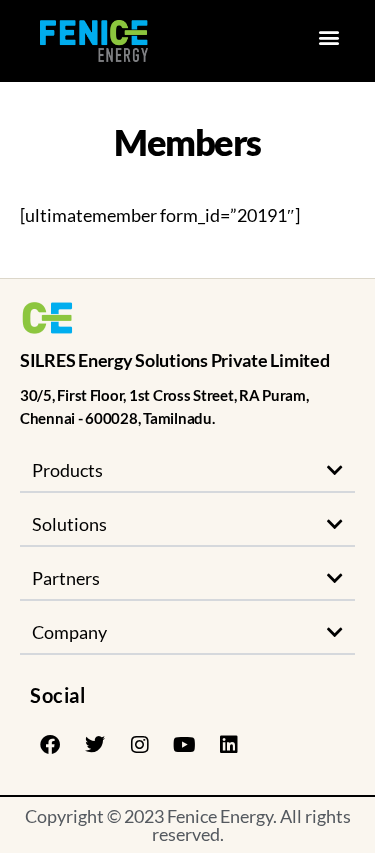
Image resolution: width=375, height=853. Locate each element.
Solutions (69, 524)
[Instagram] (139, 745)
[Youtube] (184, 745)
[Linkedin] (229, 745)
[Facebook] (50, 745)
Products (67, 470)
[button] (328, 36)
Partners (66, 578)
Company (69, 632)
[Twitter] (95, 745)
